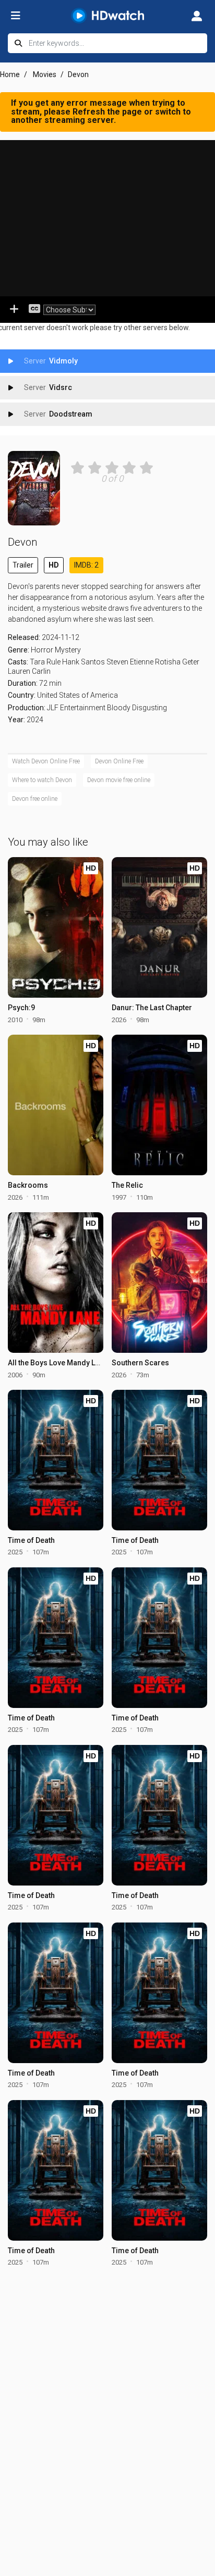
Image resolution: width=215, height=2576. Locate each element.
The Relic (127, 1185)
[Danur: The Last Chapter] (159, 927)
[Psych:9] (56, 927)
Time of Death (31, 1540)
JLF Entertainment (76, 708)
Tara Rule (45, 662)
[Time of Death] (56, 1460)
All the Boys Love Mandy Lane (58, 1363)
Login (197, 16)
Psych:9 (21, 1008)
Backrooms (28, 1185)
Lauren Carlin (29, 671)
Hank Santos (83, 662)
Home (10, 74)
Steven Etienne (130, 662)
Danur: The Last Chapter (152, 1008)
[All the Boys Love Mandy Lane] (56, 1283)
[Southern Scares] (159, 1283)
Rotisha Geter (177, 662)
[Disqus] (107, 2408)
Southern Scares (140, 1363)
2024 (35, 720)
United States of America (77, 695)
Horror (42, 650)
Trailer (23, 565)
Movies (45, 74)
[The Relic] (159, 1105)
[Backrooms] (56, 1105)
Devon (22, 542)
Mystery (68, 650)
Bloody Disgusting (137, 708)
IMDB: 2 (86, 565)
